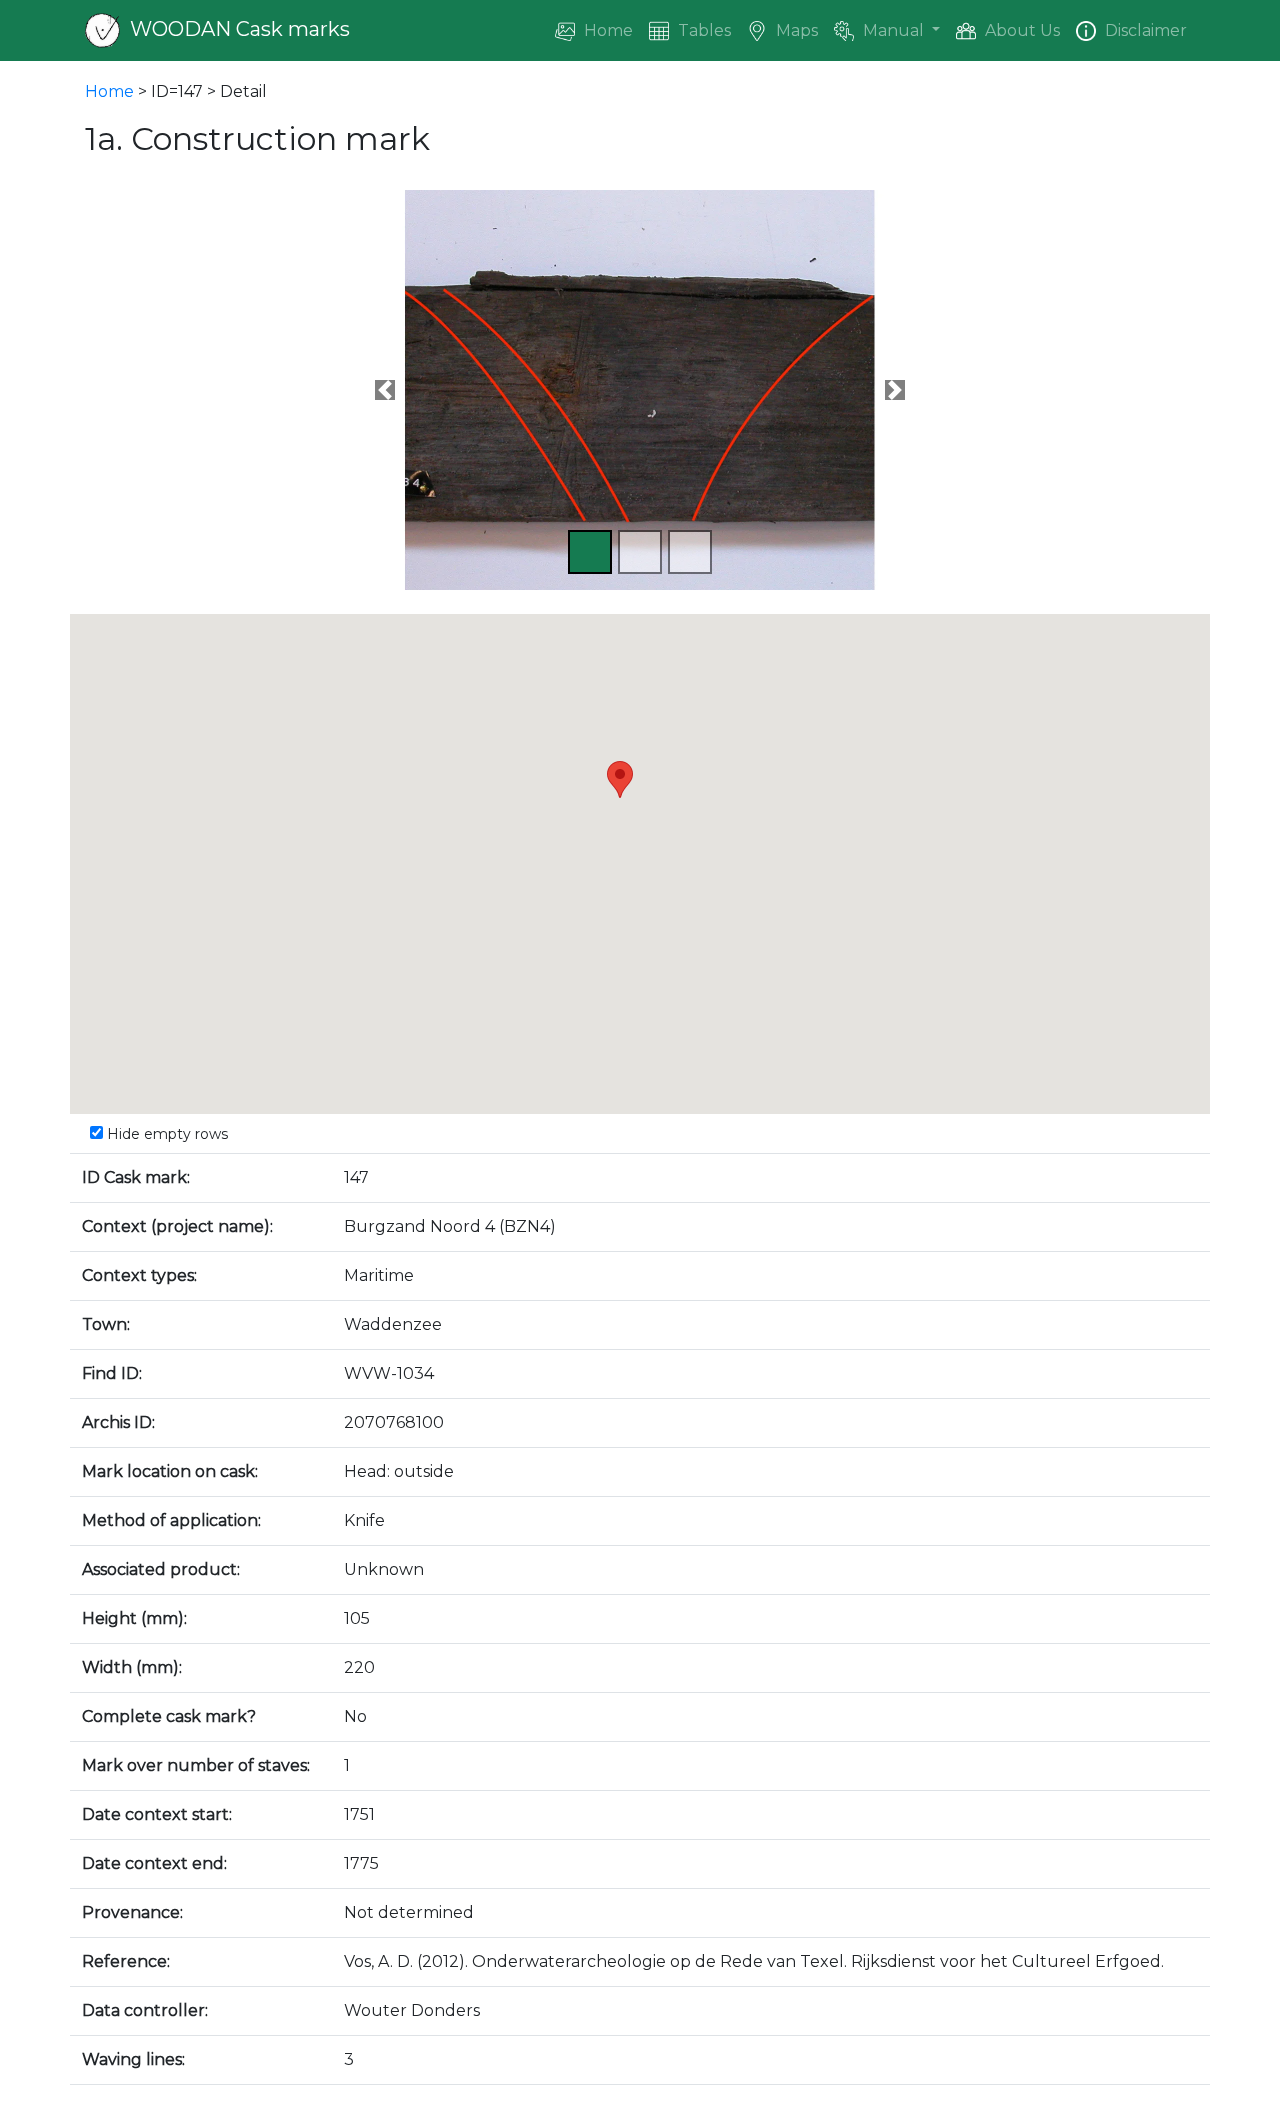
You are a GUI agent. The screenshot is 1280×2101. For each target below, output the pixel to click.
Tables (702, 30)
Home (606, 30)
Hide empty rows (165, 1134)
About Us (1020, 30)
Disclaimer (1144, 30)
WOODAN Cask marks (237, 29)
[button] (385, 390)
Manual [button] (893, 30)
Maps (795, 30)
